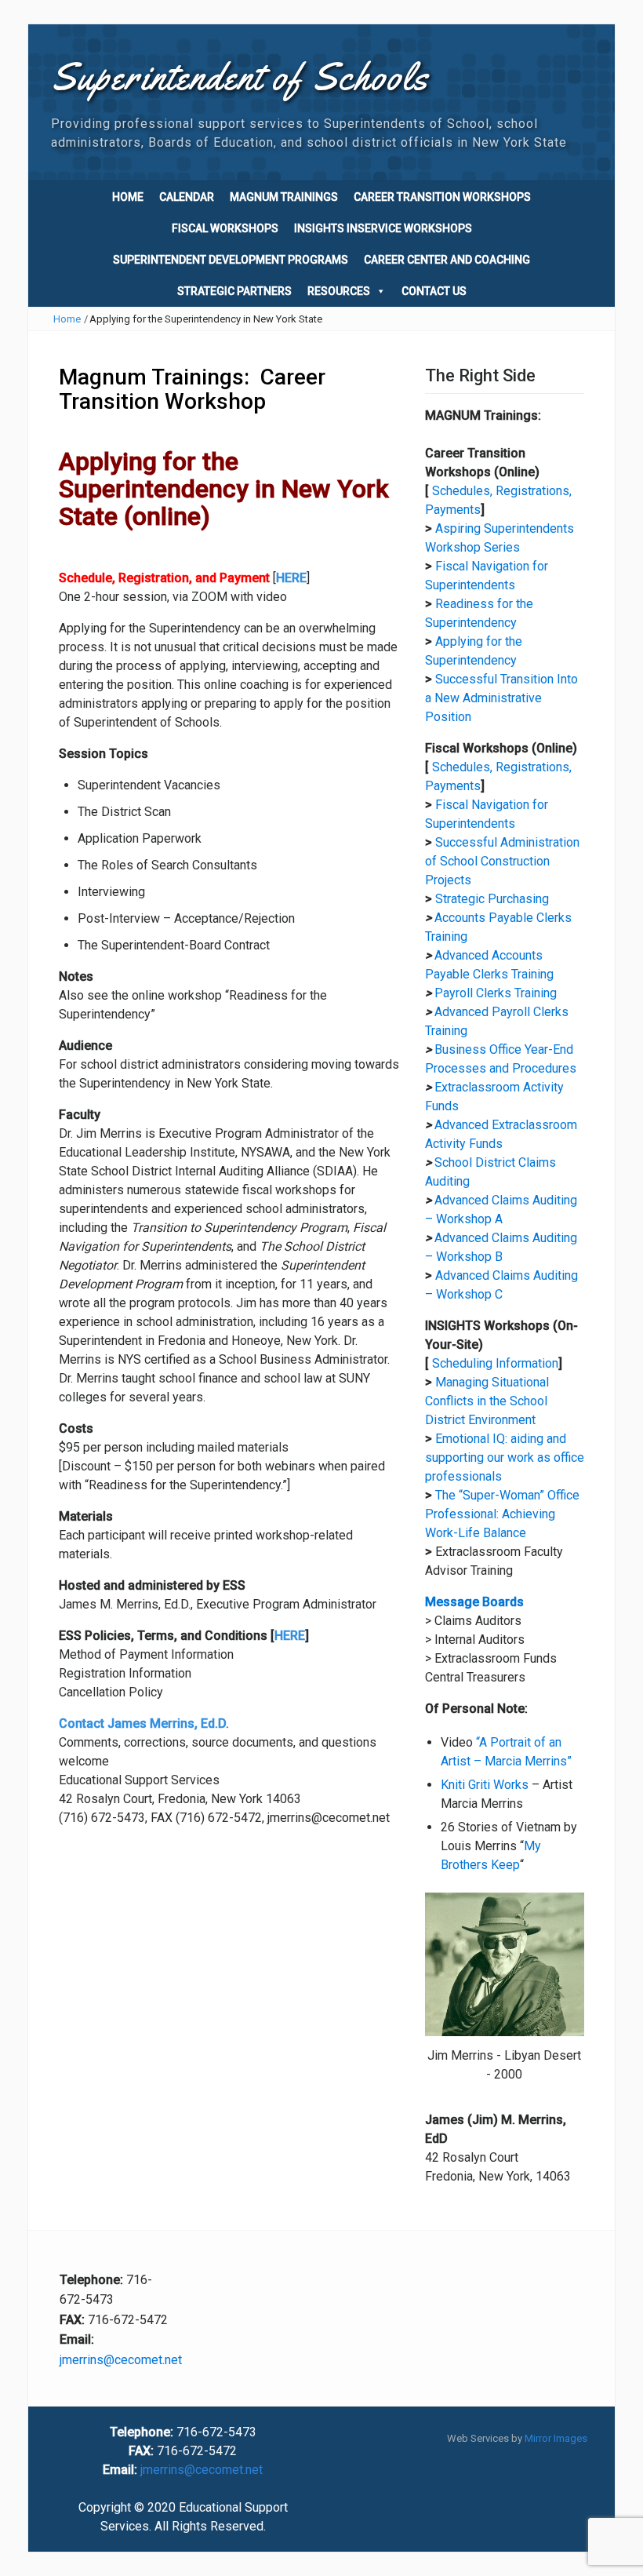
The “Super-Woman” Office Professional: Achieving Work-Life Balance (502, 1514)
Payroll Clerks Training (496, 993)
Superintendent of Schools (240, 77)
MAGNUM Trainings (284, 197)
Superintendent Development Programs (231, 260)
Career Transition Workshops (442, 197)
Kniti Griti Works (485, 1785)
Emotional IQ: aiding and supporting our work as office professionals (505, 1457)
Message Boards (474, 1602)
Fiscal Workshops (225, 228)
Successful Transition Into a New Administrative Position (501, 698)
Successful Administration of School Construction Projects (502, 861)
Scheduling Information (495, 1363)
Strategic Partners (234, 291)
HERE (290, 1636)
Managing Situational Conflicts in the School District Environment (487, 1401)
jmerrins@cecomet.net (121, 2360)
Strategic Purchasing (492, 899)
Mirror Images (556, 2438)
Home (67, 319)
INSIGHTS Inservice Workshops (383, 228)
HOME (128, 197)
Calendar (187, 197)
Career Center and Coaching (447, 260)
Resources (339, 291)
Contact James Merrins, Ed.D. (144, 1723)
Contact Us (434, 291)
